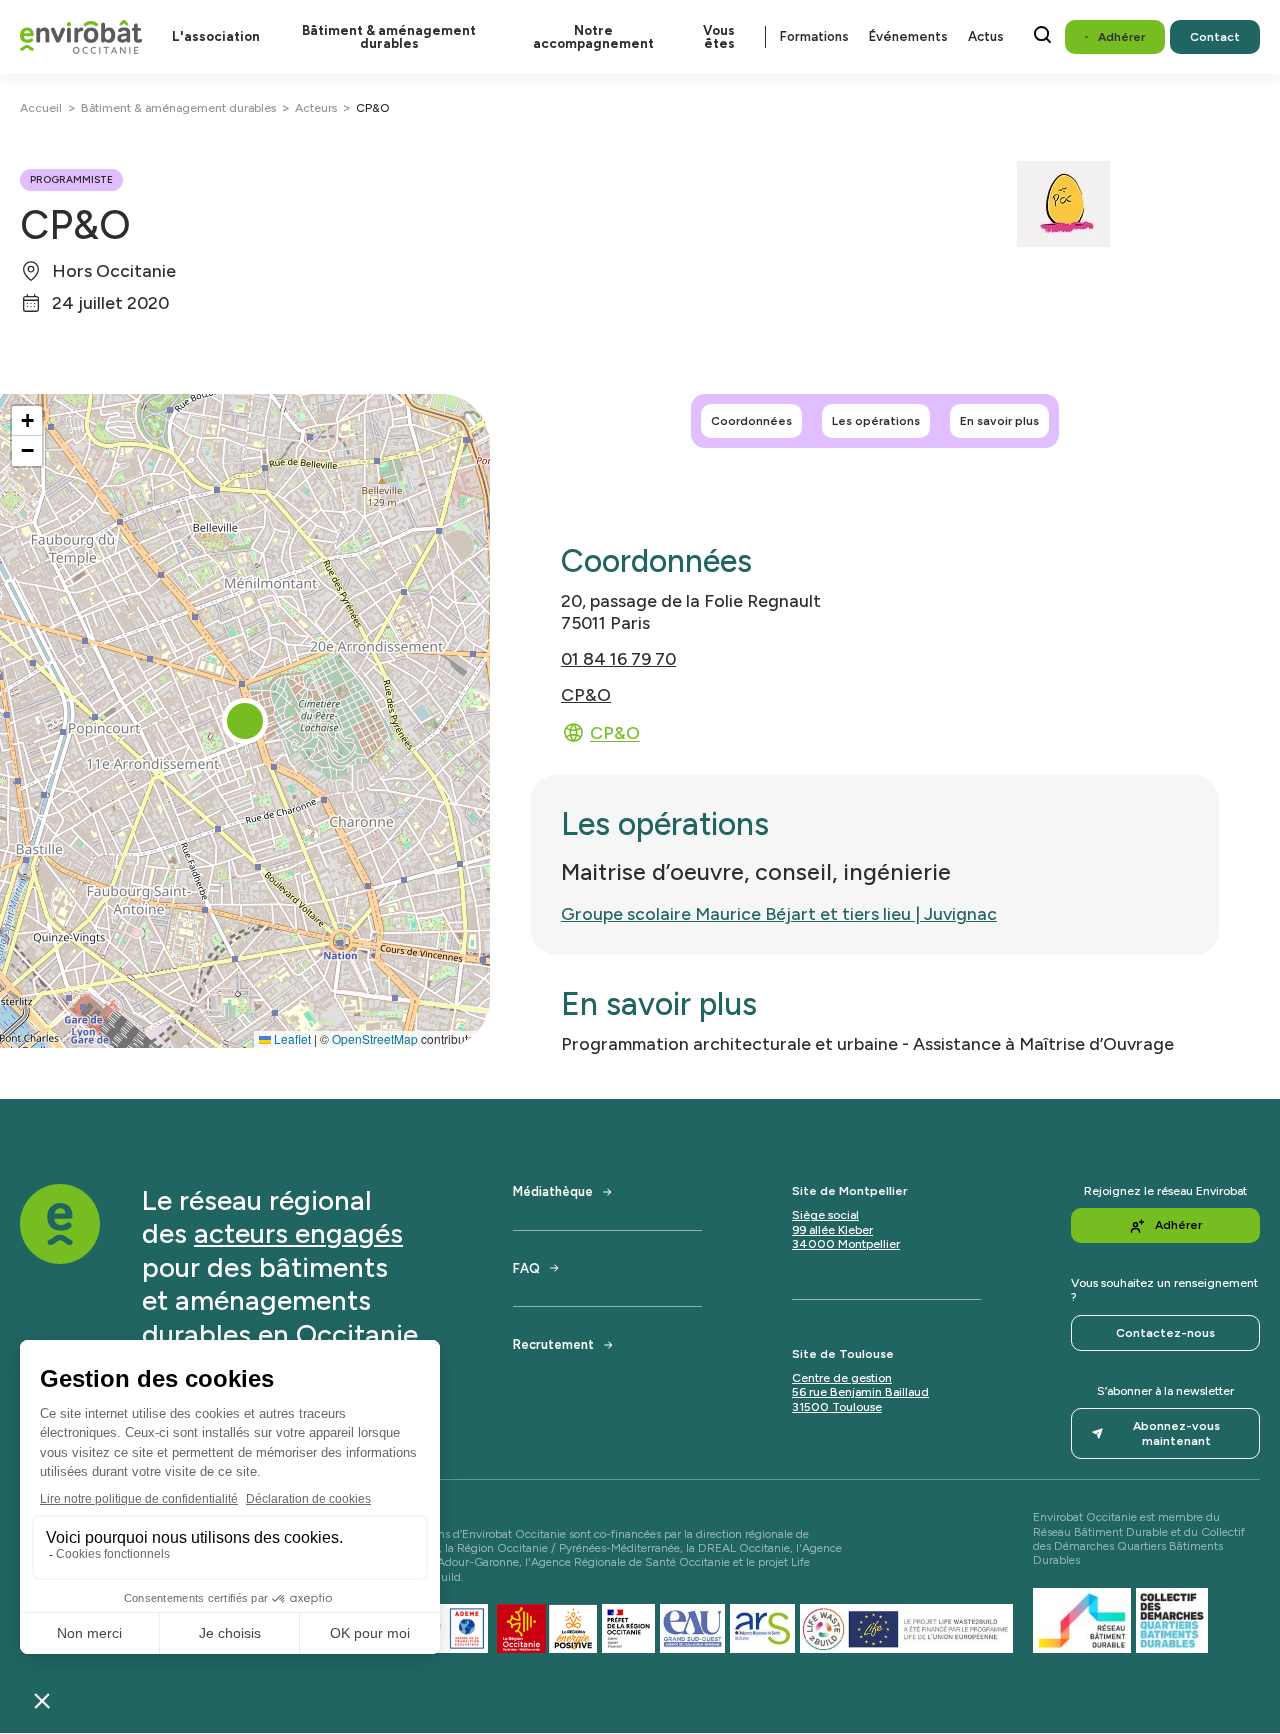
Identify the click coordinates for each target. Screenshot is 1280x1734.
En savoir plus (999, 421)
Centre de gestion (842, 1378)
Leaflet (291, 1038)
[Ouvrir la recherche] (1042, 34)
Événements (908, 36)
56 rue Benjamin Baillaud (860, 1392)
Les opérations (876, 421)
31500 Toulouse (837, 1407)
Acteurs (316, 108)
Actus (986, 36)
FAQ (526, 1268)
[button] (245, 721)
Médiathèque (553, 1191)
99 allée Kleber (832, 1230)
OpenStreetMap (375, 1038)
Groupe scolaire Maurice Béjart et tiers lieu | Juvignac (779, 913)
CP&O (586, 694)
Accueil (41, 108)
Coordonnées (751, 421)
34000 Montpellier (846, 1244)
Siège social (825, 1215)
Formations (814, 36)
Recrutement (553, 1344)
